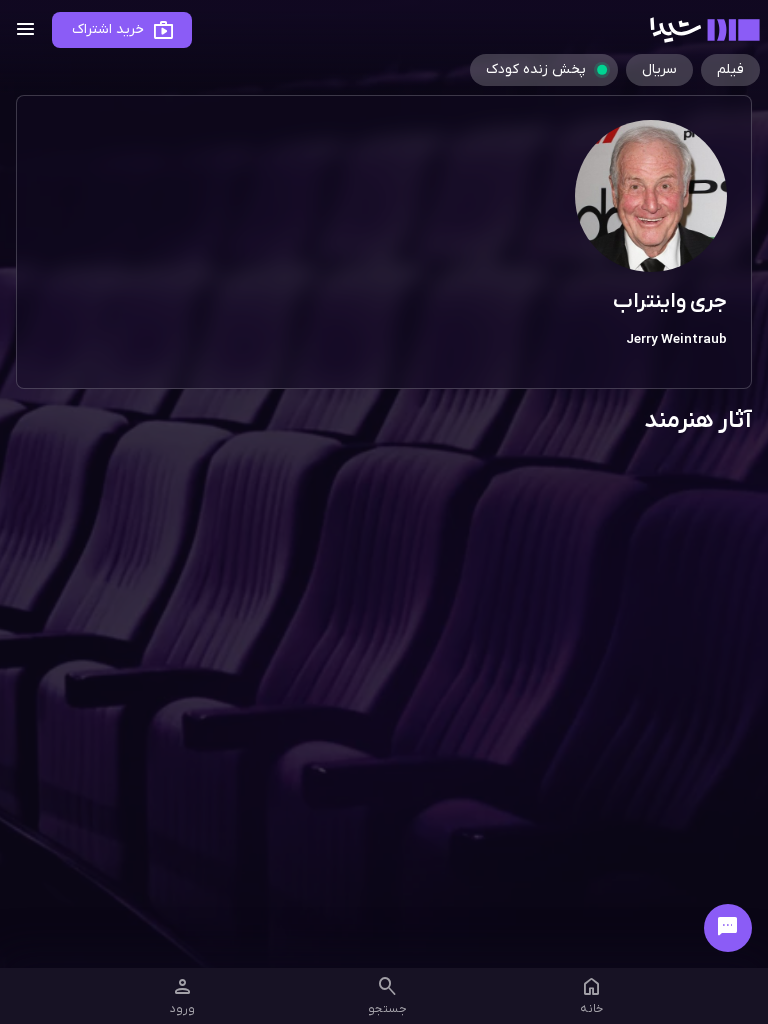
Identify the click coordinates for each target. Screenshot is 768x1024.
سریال (659, 69)
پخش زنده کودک (536, 69)
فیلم (730, 69)
